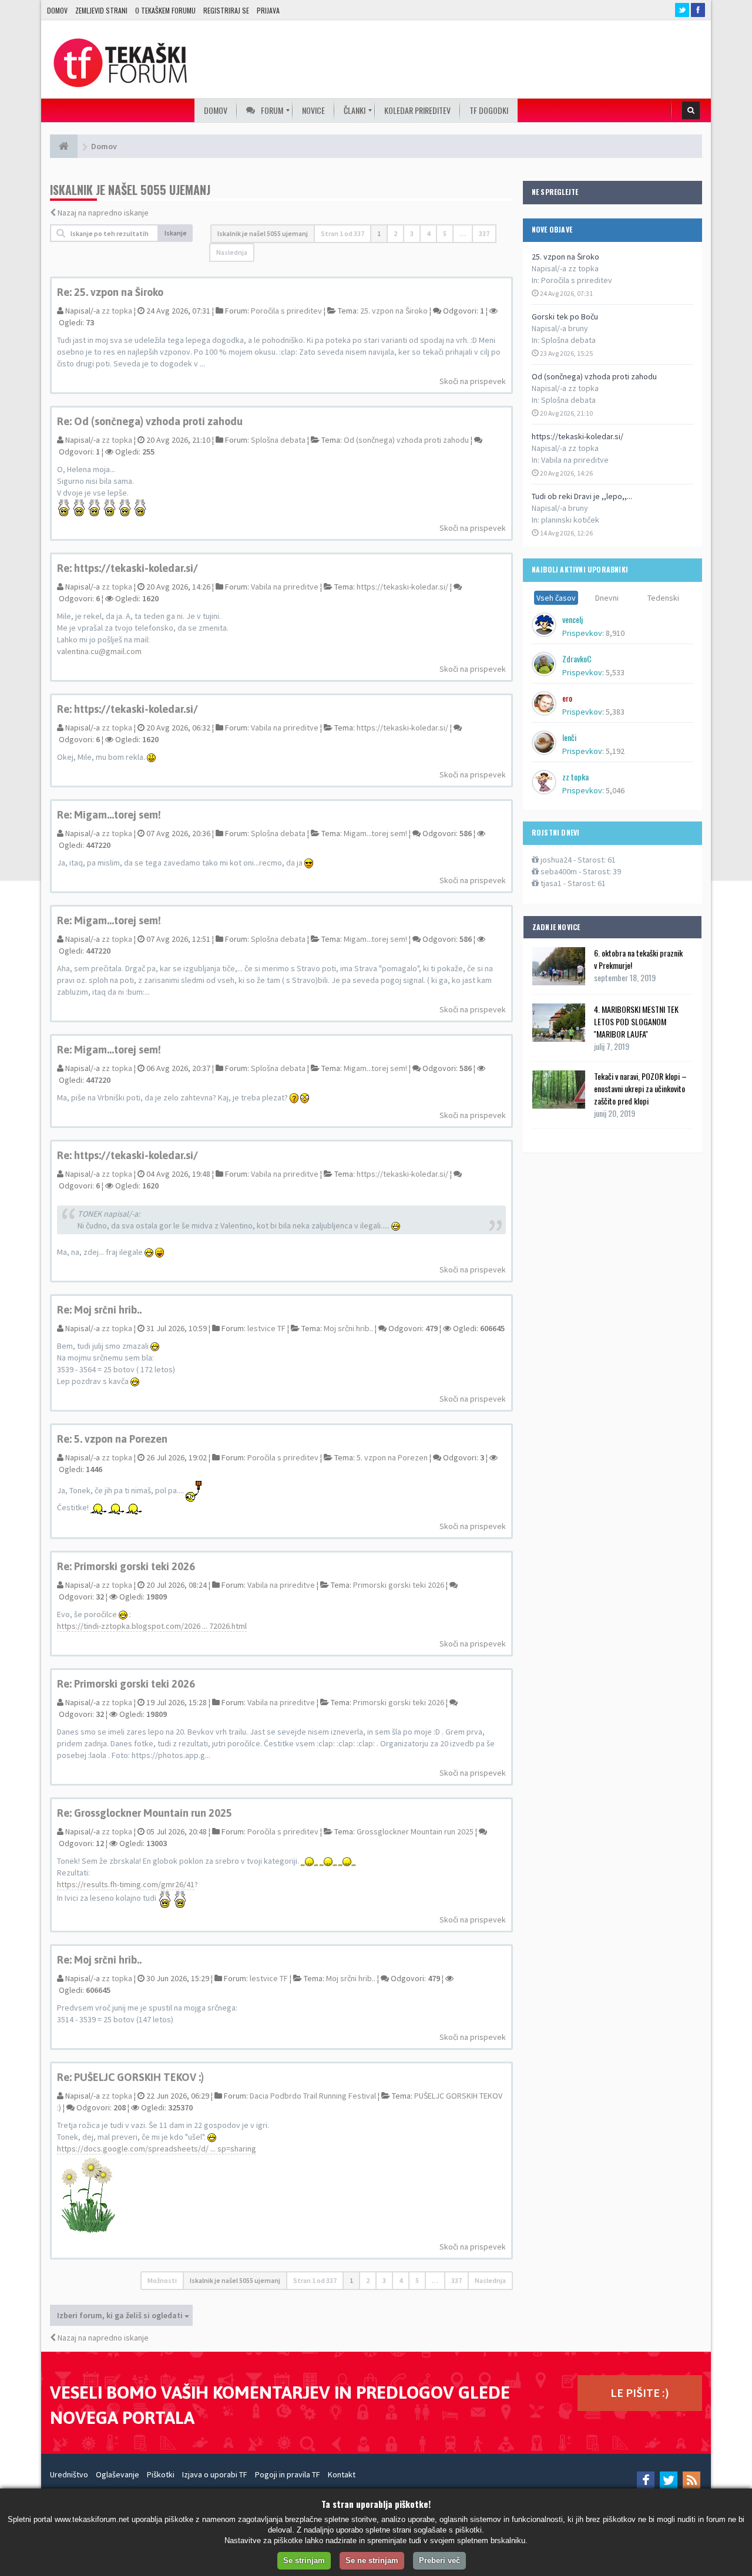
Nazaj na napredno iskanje (103, 213)
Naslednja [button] (232, 252)
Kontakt (342, 2474)
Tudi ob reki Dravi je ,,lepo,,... (582, 496)
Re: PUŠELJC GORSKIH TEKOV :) (130, 2077)
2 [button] (395, 233)
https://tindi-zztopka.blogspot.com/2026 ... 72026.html (152, 1626)
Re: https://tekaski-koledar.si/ (127, 568)
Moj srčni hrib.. (348, 1328)
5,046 (615, 790)
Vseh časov (556, 598)
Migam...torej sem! (375, 833)
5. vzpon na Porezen (392, 1457)
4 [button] (428, 233)
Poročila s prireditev (577, 280)
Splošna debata (568, 340)
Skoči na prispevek (473, 381)
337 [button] (484, 233)
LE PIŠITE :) (640, 2393)
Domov (57, 10)
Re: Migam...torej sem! (109, 815)
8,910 (615, 633)
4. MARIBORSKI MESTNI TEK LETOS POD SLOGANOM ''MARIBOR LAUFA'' (636, 1021)
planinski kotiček (570, 520)
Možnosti (162, 2280)
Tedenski (663, 598)
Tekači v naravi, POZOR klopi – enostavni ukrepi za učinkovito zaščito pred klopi (640, 1088)
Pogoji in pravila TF (288, 2474)
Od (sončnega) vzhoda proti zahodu (594, 376)
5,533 (615, 672)
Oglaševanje (117, 2474)
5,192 (615, 751)
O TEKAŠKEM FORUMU (165, 10)
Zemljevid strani (101, 10)
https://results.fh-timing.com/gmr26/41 (126, 1884)
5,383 (615, 712)
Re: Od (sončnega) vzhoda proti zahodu (150, 421)
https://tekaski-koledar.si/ (578, 436)
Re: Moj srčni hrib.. (99, 1310)
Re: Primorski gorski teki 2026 (126, 1566)
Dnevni (607, 598)
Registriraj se (226, 10)
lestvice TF (266, 1328)
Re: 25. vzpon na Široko (110, 292)
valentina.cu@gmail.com (99, 651)
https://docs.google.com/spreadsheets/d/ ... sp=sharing (157, 2149)
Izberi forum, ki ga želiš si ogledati (121, 2315)
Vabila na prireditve (575, 460)
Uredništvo (69, 2474)
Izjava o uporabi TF (215, 2474)
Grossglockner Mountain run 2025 (415, 1831)
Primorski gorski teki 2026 (399, 1585)
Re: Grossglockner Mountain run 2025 (145, 1813)
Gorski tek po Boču (565, 316)
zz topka (117, 311)
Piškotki (161, 2474)
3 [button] (412, 233)
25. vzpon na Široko (565, 257)
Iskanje (176, 233)
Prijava (268, 10)
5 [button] (445, 233)
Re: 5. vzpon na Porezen (112, 1439)
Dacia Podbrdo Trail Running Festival (313, 2096)
